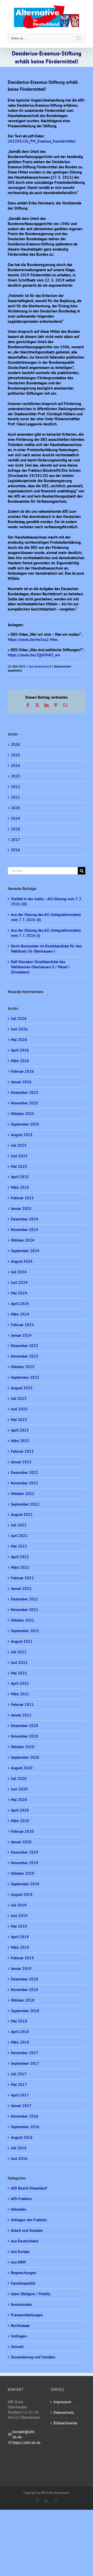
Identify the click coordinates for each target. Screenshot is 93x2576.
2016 (16, 850)
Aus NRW (18, 2262)
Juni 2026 (19, 1029)
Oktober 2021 (23, 1620)
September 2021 (25, 1631)
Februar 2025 (22, 1198)
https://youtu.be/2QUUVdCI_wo (34, 655)
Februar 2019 (22, 1958)
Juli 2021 (19, 1652)
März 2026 (20, 1061)
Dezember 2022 (25, 1472)
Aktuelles (18, 2209)
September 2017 (25, 2063)
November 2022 (25, 1483)
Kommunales (21, 2304)
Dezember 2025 (25, 1092)
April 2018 (20, 2032)
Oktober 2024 (23, 1240)
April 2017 (20, 2095)
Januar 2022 (21, 1588)
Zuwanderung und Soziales (33, 2357)
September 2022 (25, 1504)
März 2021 (20, 1694)
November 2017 (25, 2053)
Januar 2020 (21, 1842)
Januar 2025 (21, 1208)
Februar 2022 (22, 1578)
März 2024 (20, 1314)
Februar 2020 (22, 1831)
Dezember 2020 (25, 1726)
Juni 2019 (19, 1916)
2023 (16, 776)
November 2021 (25, 1610)
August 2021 (22, 1641)
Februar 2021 (22, 1704)
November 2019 (25, 1863)
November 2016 (25, 2116)
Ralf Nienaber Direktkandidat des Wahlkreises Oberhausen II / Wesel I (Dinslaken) (40, 967)
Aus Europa (20, 2252)
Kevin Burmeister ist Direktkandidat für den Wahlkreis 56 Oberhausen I (46, 949)
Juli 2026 (19, 1018)
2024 (16, 766)
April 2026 (20, 1050)
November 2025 (25, 1103)
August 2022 (22, 1514)
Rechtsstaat (20, 2326)
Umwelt (17, 2347)
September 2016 (25, 2127)
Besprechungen (24, 2273)
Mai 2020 (19, 1800)
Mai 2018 (19, 2021)
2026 (16, 744)
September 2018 (25, 2011)
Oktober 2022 (23, 1494)
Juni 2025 (19, 1156)
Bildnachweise (65, 2423)
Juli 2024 (19, 1272)
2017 (16, 840)
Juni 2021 (19, 1662)
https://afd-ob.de (26, 2443)
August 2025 (22, 1135)
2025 (16, 755)
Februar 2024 (22, 1325)
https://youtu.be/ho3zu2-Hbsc (33, 639)
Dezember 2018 (25, 1979)
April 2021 (20, 1683)
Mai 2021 (19, 1673)
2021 (16, 797)
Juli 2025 (19, 1145)
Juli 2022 (19, 1525)
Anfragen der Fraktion (29, 2220)
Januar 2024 (21, 1335)
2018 (16, 829)
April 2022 (20, 1557)
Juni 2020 (19, 1789)
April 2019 (20, 1937)
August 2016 (22, 2137)
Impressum (62, 2402)
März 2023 (20, 1441)
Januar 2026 (21, 1082)
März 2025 (20, 1187)
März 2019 (20, 1947)
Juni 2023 (19, 1409)
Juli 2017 (19, 2074)
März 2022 (20, 1567)
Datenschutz (64, 2412)
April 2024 (20, 1304)
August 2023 (22, 1388)
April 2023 (20, 1430)
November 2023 (25, 1356)
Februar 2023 (22, 1451)
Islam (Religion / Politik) (31, 2294)
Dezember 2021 (25, 1599)
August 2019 (22, 1894)
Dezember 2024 (25, 1219)
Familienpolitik (23, 2283)
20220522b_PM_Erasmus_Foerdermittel (42, 141)
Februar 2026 (22, 1071)
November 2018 (25, 1990)
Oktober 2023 (23, 1367)
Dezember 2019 (25, 1852)
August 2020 (22, 1768)
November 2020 (25, 1736)
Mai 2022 (19, 1546)
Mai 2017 (19, 2084)
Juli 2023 (19, 1398)
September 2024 (25, 1251)
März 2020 (20, 1821)
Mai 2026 (19, 1040)
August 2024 (22, 1261)
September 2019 (25, 1884)
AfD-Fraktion (21, 2199)
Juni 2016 (19, 2158)
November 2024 (25, 1230)
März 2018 (20, 2042)
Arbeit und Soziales (27, 2230)
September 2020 (25, 1757)
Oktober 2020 (23, 1747)
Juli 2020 (19, 1778)
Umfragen (19, 2336)
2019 (16, 818)
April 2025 (20, 1177)
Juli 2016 (19, 2148)
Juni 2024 (19, 1282)
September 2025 (25, 1124)
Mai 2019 (19, 1926)
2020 (16, 808)
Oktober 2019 (23, 1873)
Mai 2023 (19, 1420)
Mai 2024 (19, 1293)
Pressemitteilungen (27, 2315)
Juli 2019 (19, 1905)
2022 (16, 787)
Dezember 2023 (25, 1346)
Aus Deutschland (40, 666)
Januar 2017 (21, 2106)
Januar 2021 (21, 1715)
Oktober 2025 (23, 1114)
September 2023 (25, 1377)
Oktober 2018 (23, 2000)
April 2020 (20, 1810)
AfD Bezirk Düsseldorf (29, 2188)
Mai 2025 (19, 1166)
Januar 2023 (21, 1462)
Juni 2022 (19, 1536)
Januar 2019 (21, 1968)
